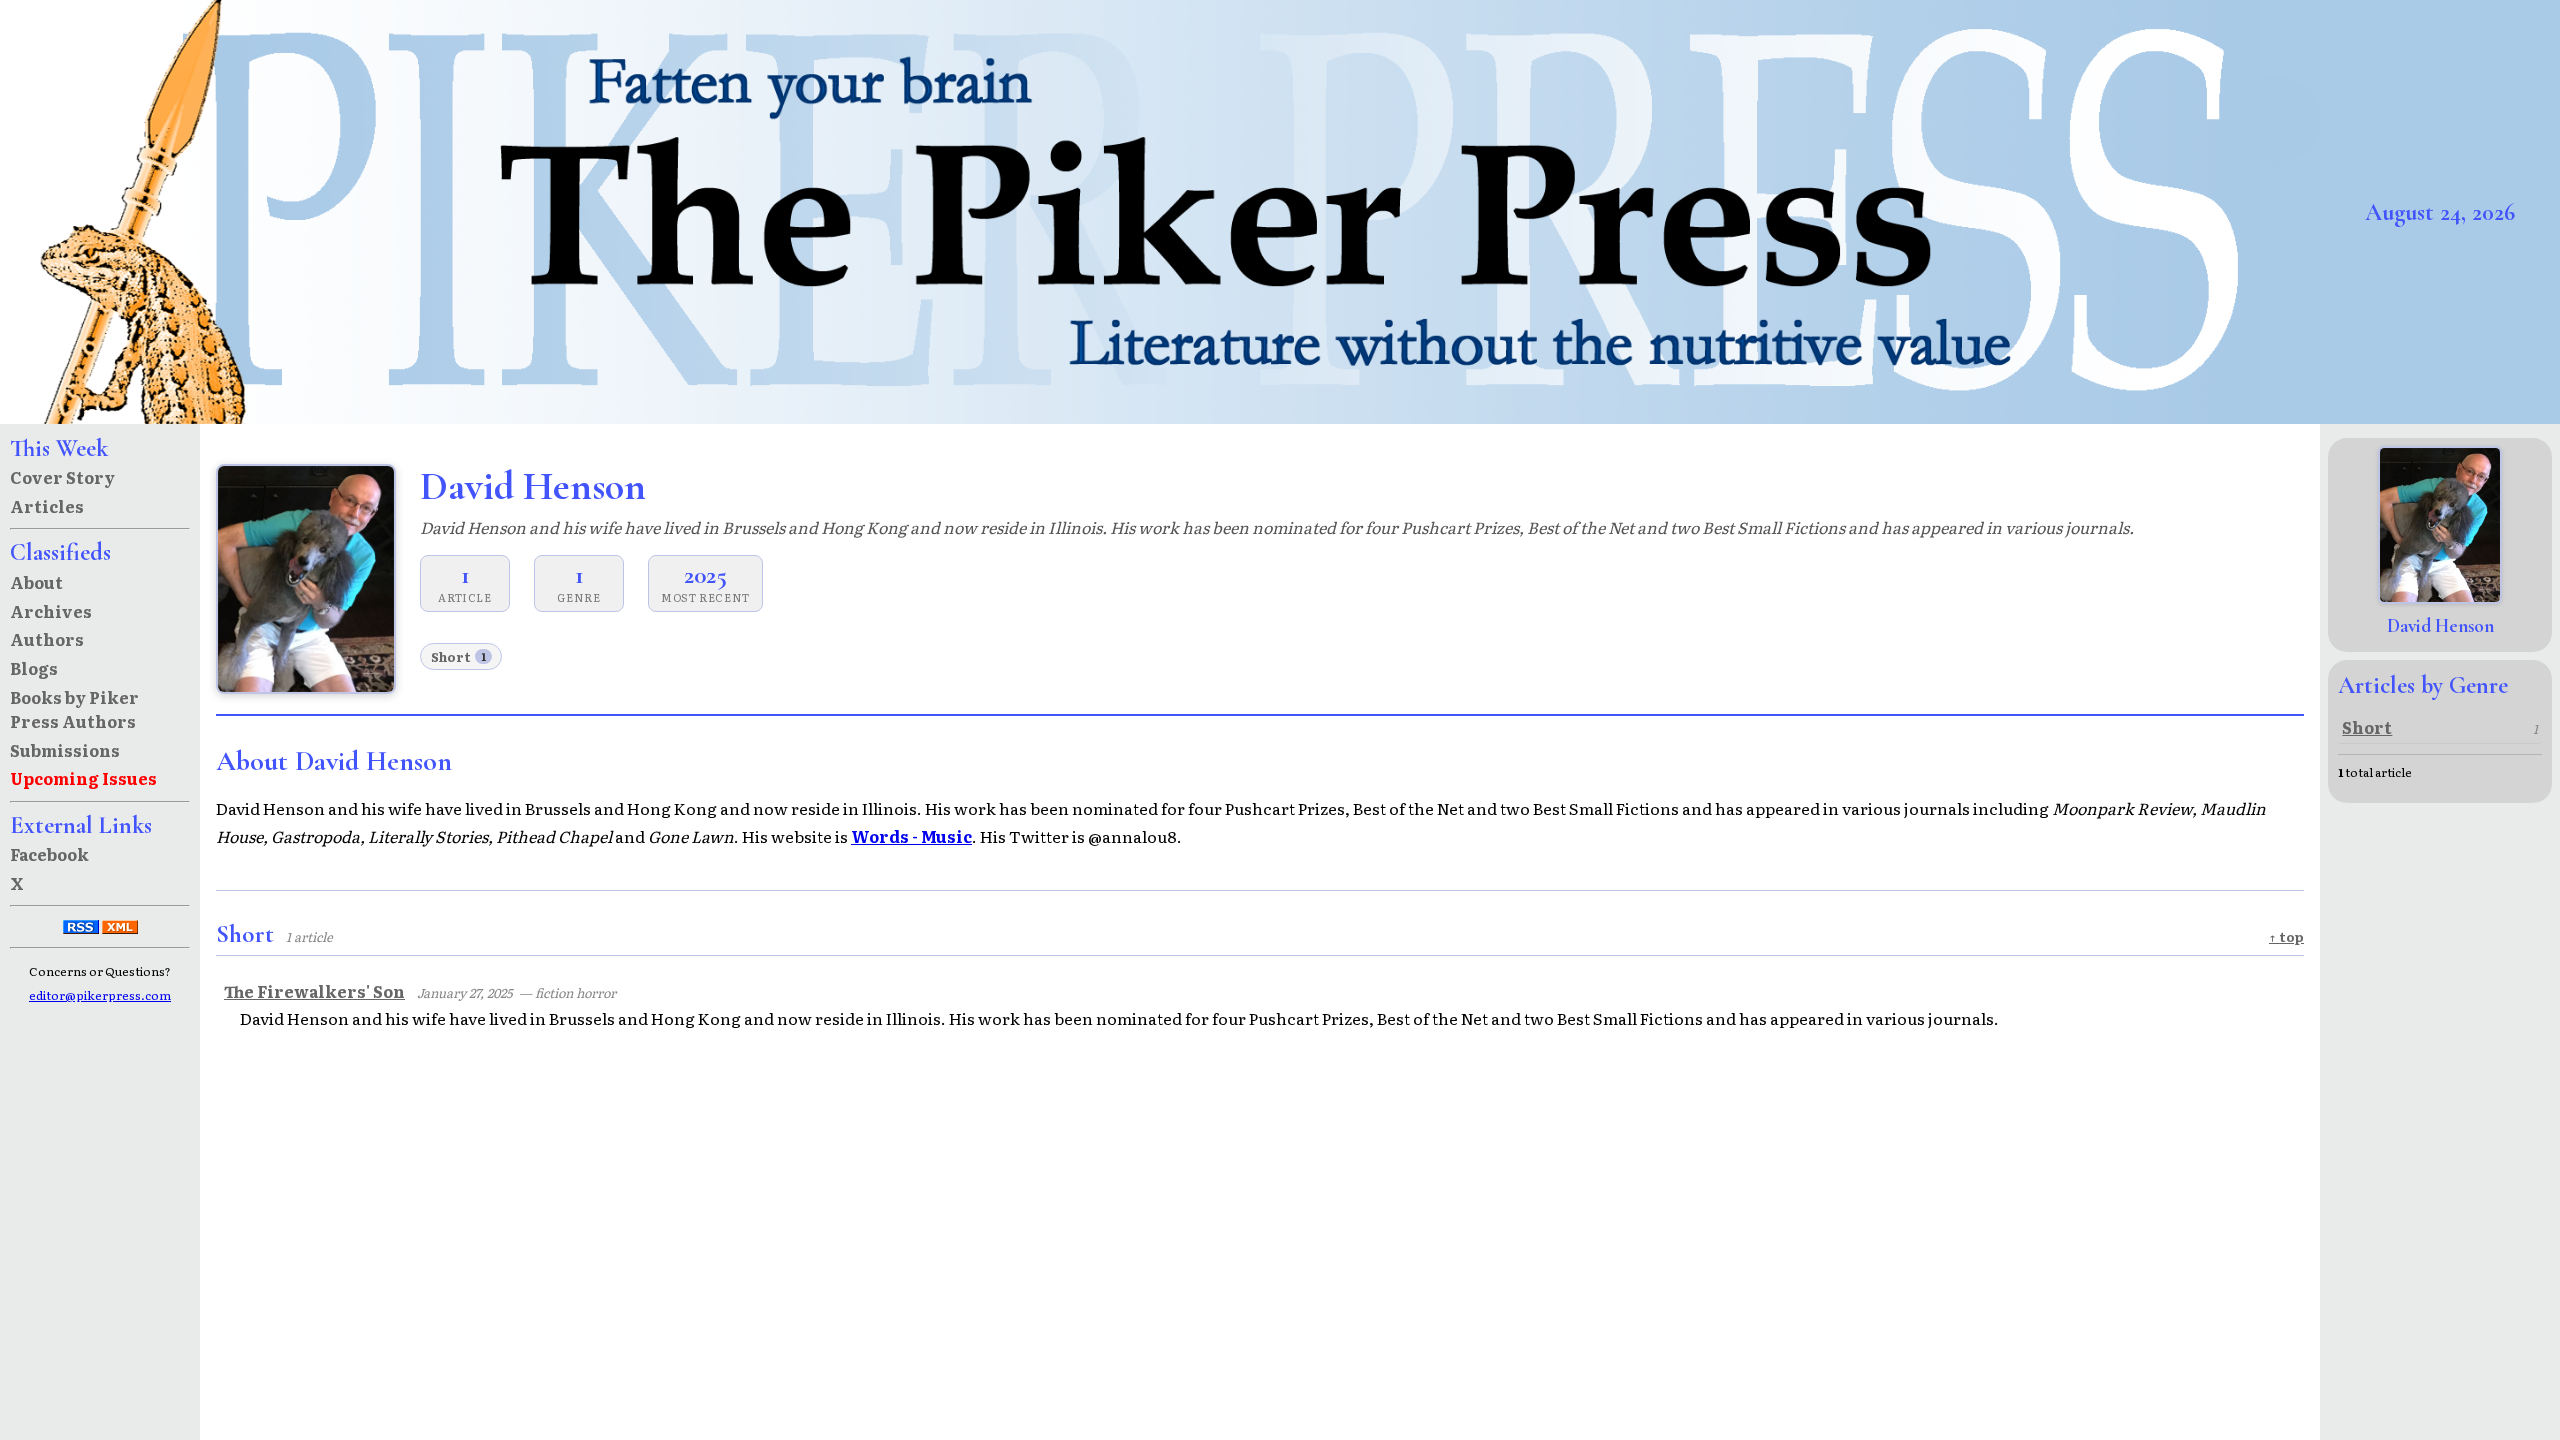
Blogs (34, 668)
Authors (47, 639)
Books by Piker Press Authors (74, 709)
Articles (47, 506)
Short (458, 656)
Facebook (49, 854)
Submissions (65, 750)
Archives (51, 611)
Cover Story (62, 477)
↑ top (2286, 936)
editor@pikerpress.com (100, 995)
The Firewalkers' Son (314, 991)
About (36, 582)
